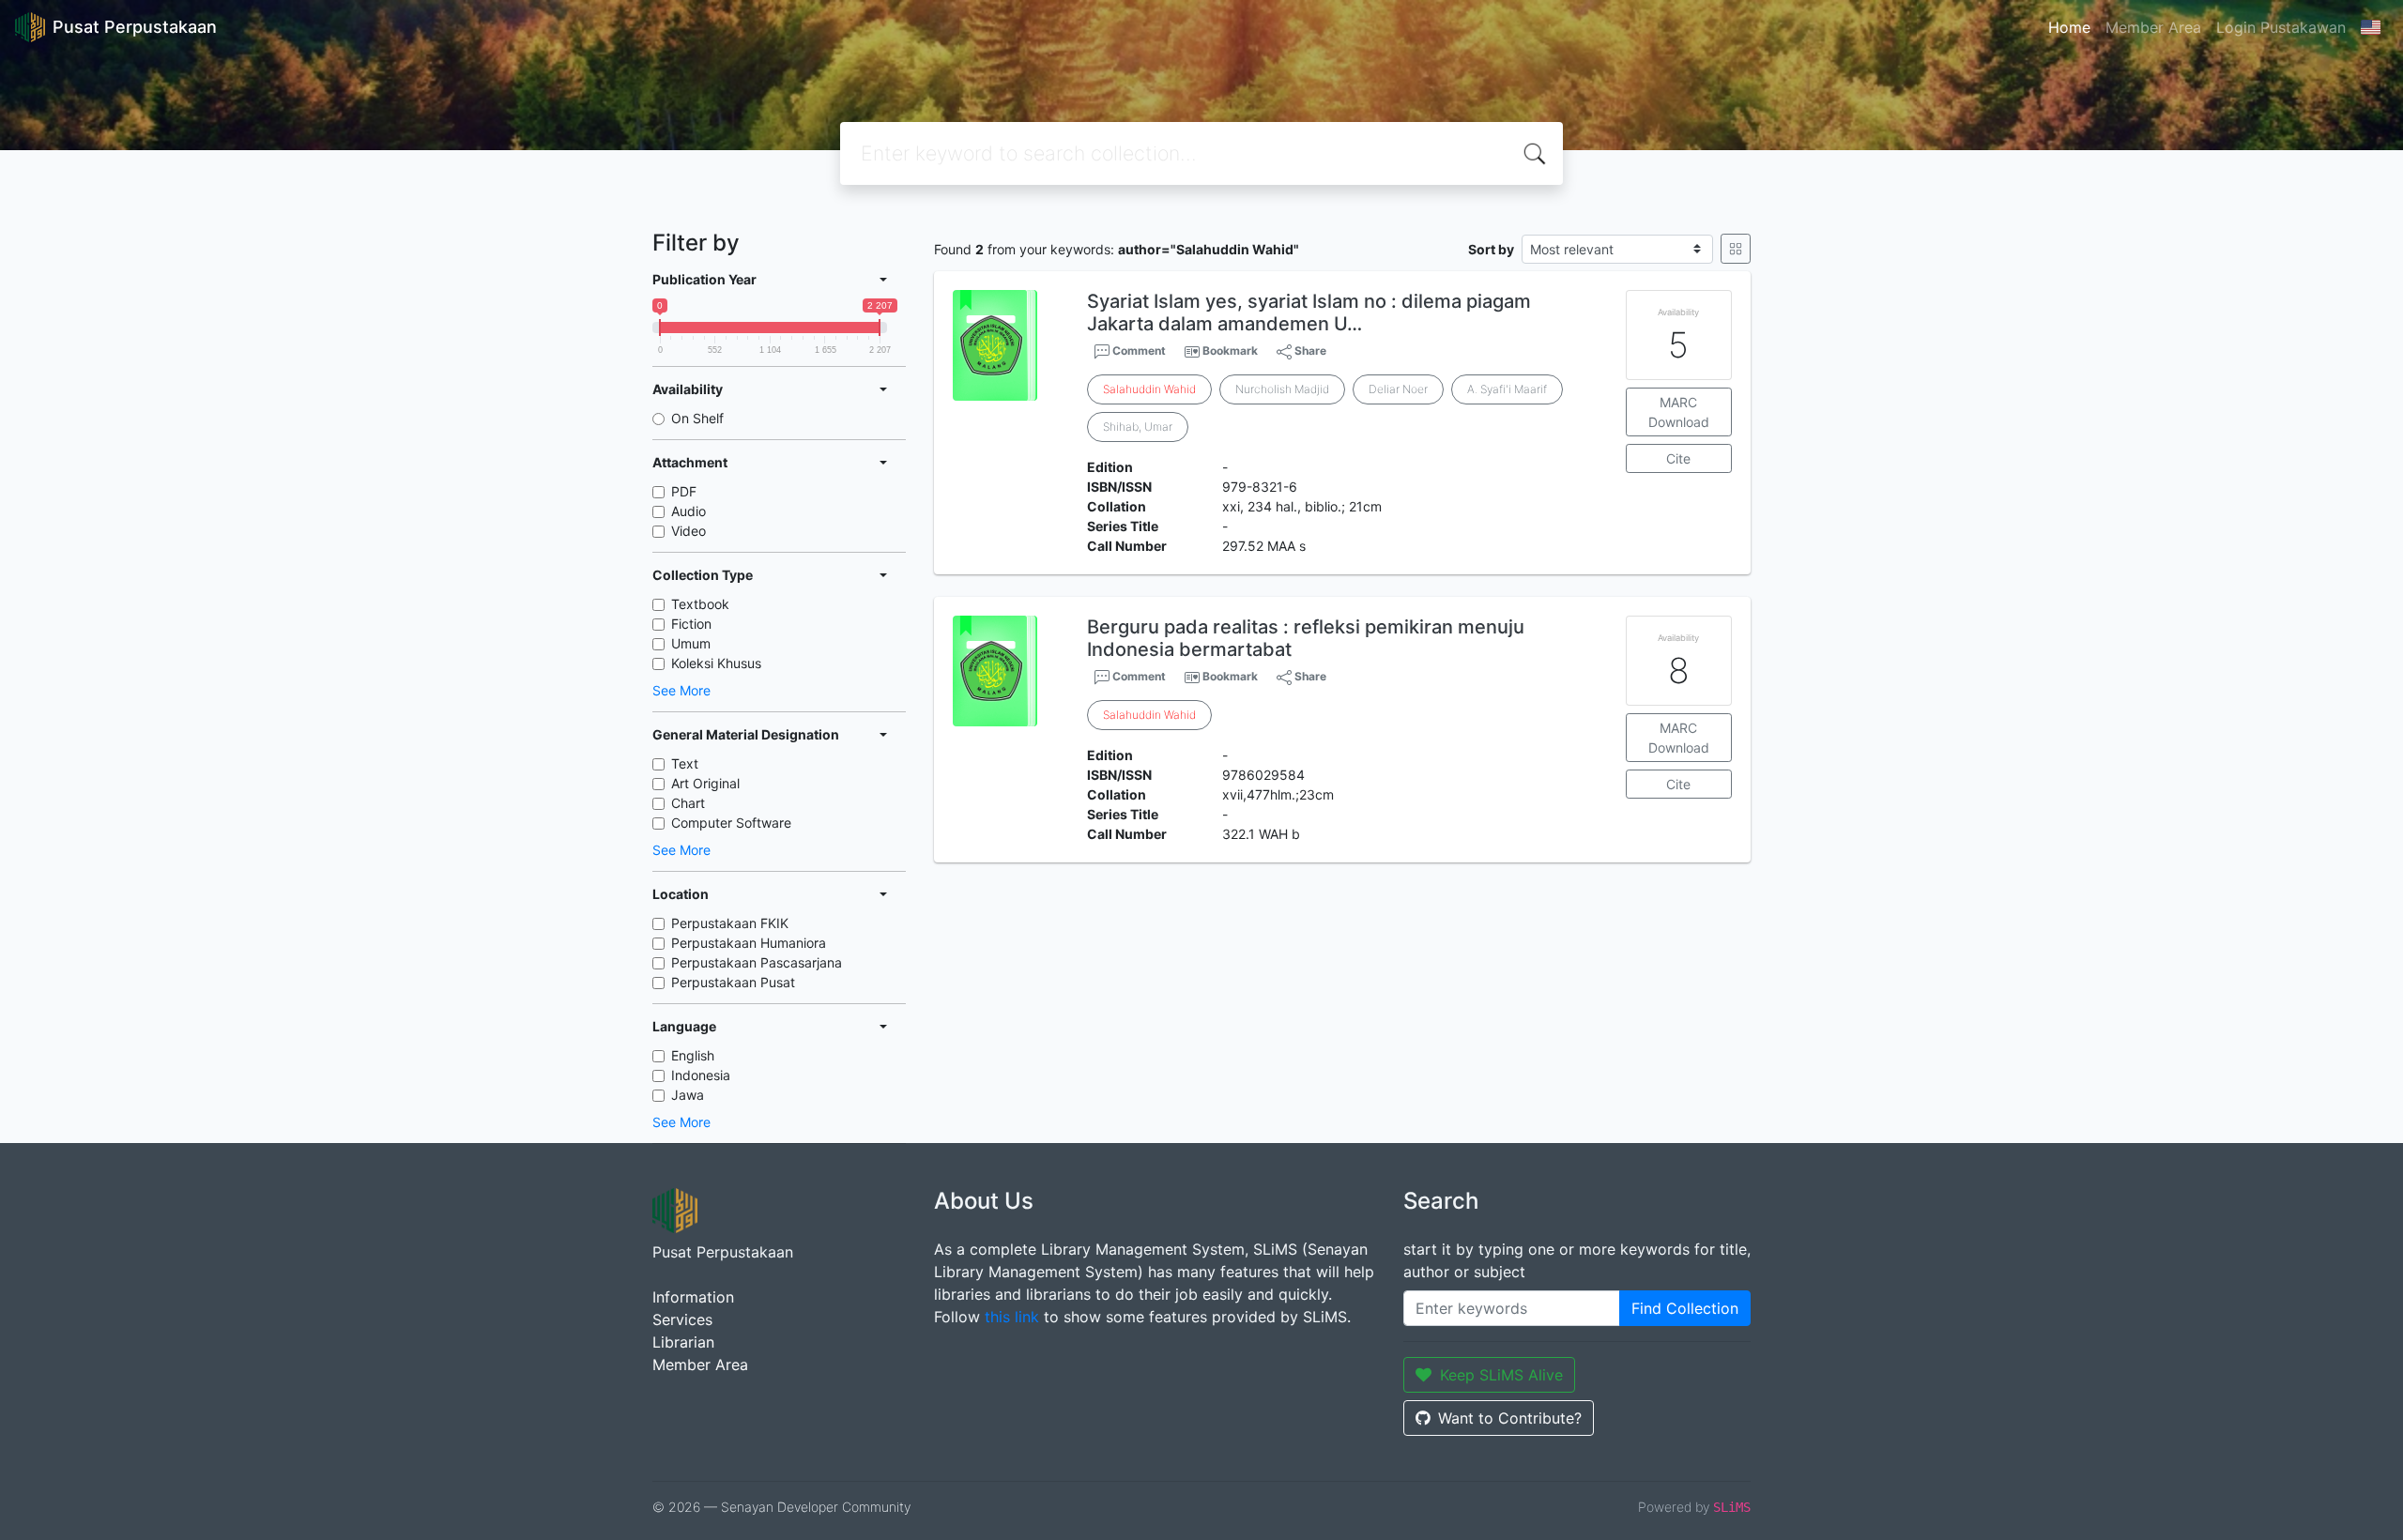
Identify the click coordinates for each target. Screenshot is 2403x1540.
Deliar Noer (1398, 389)
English (693, 1055)
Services (682, 1319)
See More (681, 690)
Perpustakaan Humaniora (749, 943)
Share (1309, 351)
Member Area (2153, 27)
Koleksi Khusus (716, 663)
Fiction (691, 624)
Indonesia (701, 1075)
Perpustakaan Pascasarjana (757, 962)
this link (1012, 1317)
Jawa (688, 1095)
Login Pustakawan (2281, 27)
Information (693, 1297)
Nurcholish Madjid (1282, 389)
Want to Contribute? (1510, 1418)
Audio (689, 511)
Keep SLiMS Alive (1501, 1375)
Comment (1138, 351)
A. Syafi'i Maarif (1507, 389)
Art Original (705, 783)
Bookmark (1230, 351)
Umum (691, 643)
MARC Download (1679, 412)
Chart (688, 803)
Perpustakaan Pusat (733, 982)
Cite (1678, 458)
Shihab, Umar (1138, 427)
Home (2069, 27)
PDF (684, 491)
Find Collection (1685, 1308)
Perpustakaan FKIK (730, 923)
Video (689, 531)
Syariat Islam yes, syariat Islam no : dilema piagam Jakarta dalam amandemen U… (1309, 313)
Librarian (683, 1342)
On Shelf (697, 418)
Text (685, 763)
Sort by (1491, 249)
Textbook (700, 604)
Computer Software (731, 823)
